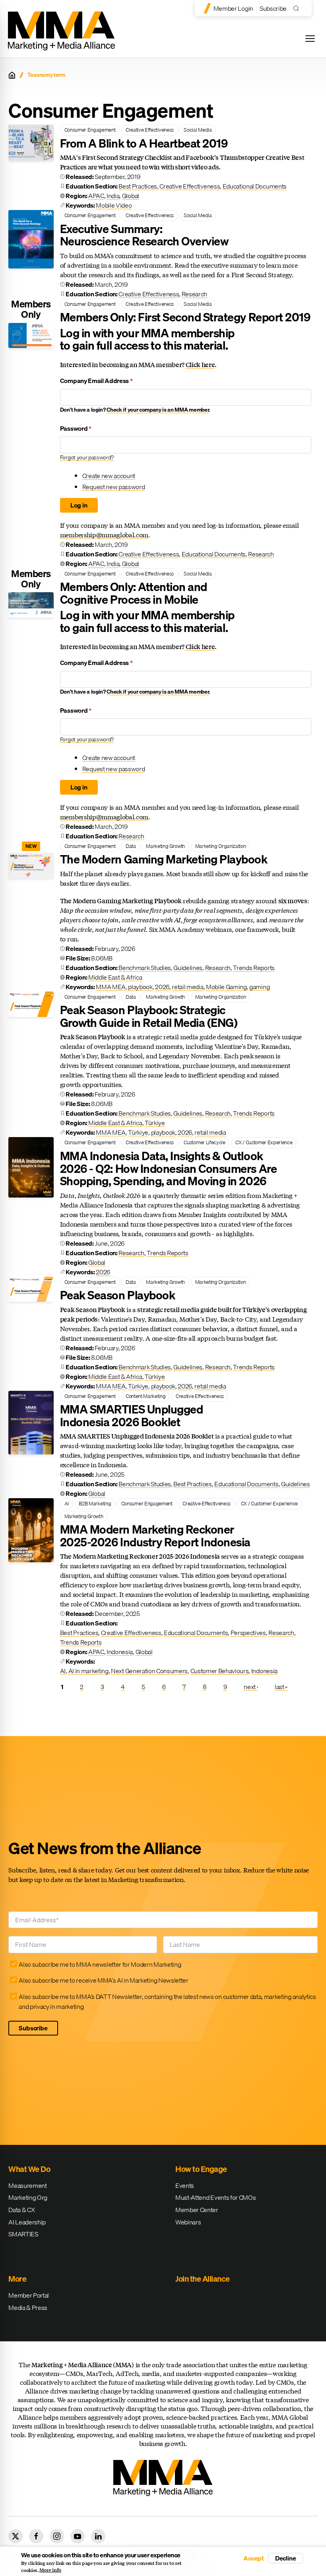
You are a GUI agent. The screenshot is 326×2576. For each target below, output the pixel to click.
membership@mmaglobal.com (104, 535)
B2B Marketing (95, 1503)
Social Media (198, 130)
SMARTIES (23, 2234)
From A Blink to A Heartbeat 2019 (144, 143)
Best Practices (138, 186)
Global (131, 196)
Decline (286, 2558)
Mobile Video (114, 205)
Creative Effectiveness (150, 130)
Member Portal (29, 2295)
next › (251, 1687)
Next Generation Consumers (149, 1671)
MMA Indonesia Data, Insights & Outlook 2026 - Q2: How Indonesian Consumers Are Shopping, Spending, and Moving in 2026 (168, 1168)
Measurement (27, 2185)
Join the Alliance (203, 2279)
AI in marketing (88, 1671)
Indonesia (120, 1652)
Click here (200, 365)
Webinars (188, 2222)
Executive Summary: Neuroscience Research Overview (144, 235)
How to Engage (201, 2169)
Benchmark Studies (145, 968)
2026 (162, 987)
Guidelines (188, 968)
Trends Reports (254, 968)
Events (185, 2185)
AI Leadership (27, 2222)
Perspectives (248, 1633)
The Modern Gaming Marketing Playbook (164, 859)
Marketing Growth (165, 846)
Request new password (114, 487)
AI (67, 1503)
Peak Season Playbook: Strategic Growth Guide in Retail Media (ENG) (149, 1016)
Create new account (109, 476)
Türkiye (155, 1123)
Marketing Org (28, 2197)
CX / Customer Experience (264, 1142)
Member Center (197, 2210)
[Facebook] (36, 2536)
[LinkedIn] (98, 2536)
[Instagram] (57, 2536)
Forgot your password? (87, 457)
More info (50, 2570)
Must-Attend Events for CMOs (215, 2197)
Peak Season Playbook (117, 1295)
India (113, 196)
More (17, 2279)
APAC (96, 196)
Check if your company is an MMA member (158, 410)
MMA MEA (111, 987)
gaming (259, 987)
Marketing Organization (221, 846)
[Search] (298, 8)
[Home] (12, 75)
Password (76, 429)
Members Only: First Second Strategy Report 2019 (185, 317)
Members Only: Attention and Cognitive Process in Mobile (134, 593)
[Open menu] (310, 39)
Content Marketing (146, 1396)
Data (131, 846)
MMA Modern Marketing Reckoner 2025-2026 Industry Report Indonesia (155, 1536)
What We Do (29, 2169)
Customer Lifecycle (204, 1142)
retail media (187, 987)
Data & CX (21, 2210)
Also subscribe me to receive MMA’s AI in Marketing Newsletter (103, 1980)
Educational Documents (255, 186)
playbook (140, 987)
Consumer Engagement (90, 130)
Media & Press (28, 2308)
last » (281, 1687)
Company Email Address (96, 381)
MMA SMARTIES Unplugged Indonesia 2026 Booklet (131, 1415)
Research (194, 294)
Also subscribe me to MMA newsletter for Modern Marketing (100, 1964)
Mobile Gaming (226, 987)
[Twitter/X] (16, 2536)
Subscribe (273, 8)
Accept (254, 2558)
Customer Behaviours (220, 1671)
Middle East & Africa (115, 977)
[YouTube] (78, 2536)
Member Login (233, 8)
